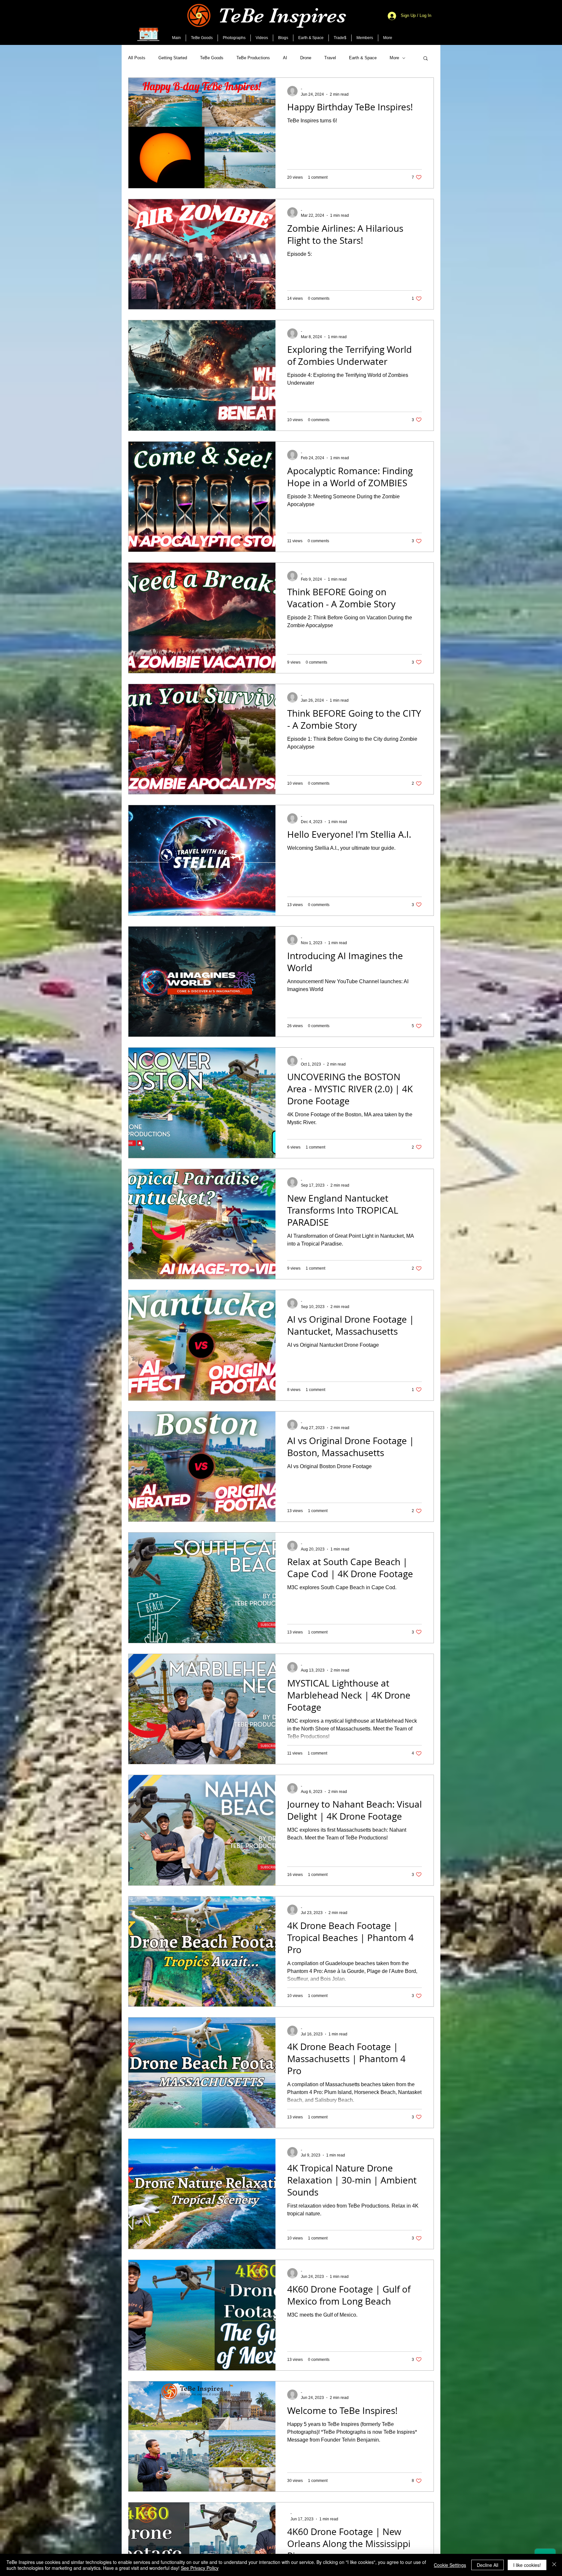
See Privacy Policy (200, 2568)
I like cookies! (527, 2565)
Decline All (488, 2565)
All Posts (137, 58)
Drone (306, 58)
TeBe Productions (253, 58)
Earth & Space (363, 58)
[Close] (554, 2565)
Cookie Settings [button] (450, 2565)
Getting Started (173, 58)
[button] (426, 59)
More (394, 58)
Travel (330, 58)
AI (285, 58)
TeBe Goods (212, 58)
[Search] (434, 22)
